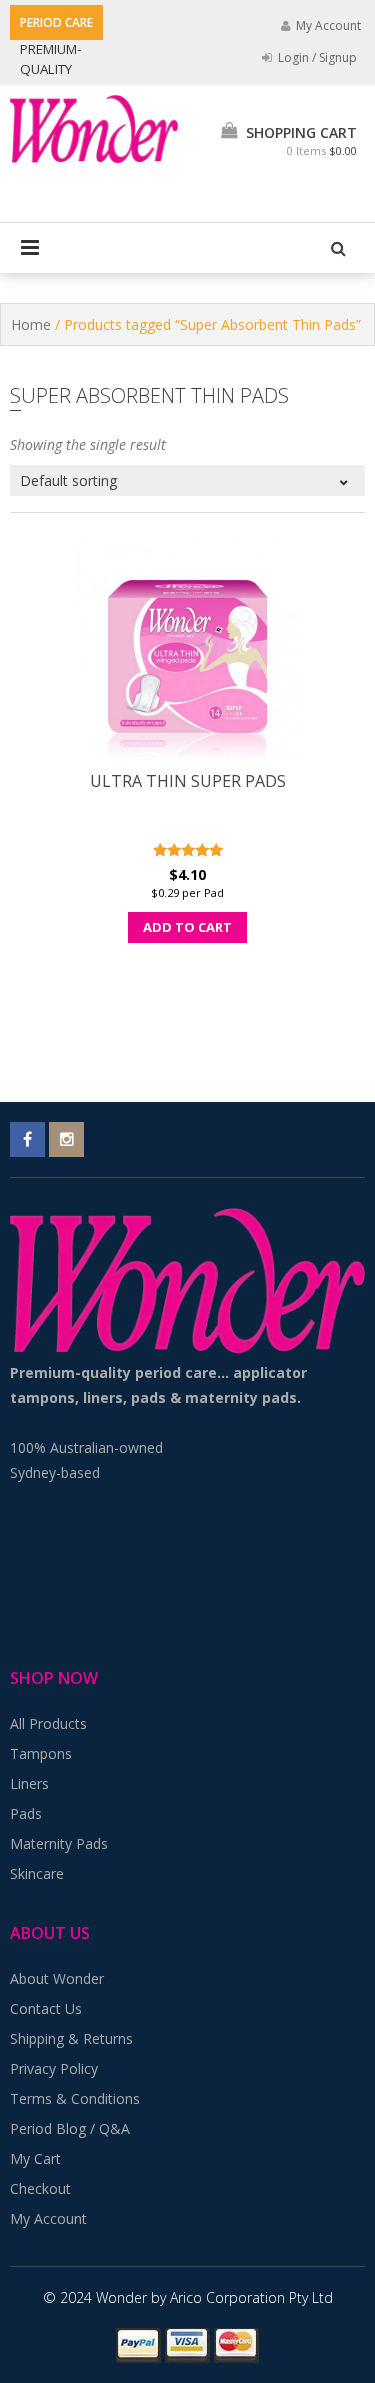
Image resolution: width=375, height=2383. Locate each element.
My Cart (35, 2158)
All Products (48, 1723)
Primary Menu (30, 248)
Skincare (37, 1873)
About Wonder (57, 1978)
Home (31, 324)
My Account (48, 2218)
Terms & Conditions (75, 2098)
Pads (26, 1813)
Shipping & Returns (71, 2038)
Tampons (41, 1753)
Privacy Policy (54, 2068)
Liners (29, 1783)
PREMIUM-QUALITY (50, 59)
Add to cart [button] (187, 927)
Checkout (40, 2188)
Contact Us (46, 2008)
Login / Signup (316, 57)
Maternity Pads (59, 1843)
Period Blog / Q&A (70, 2128)
